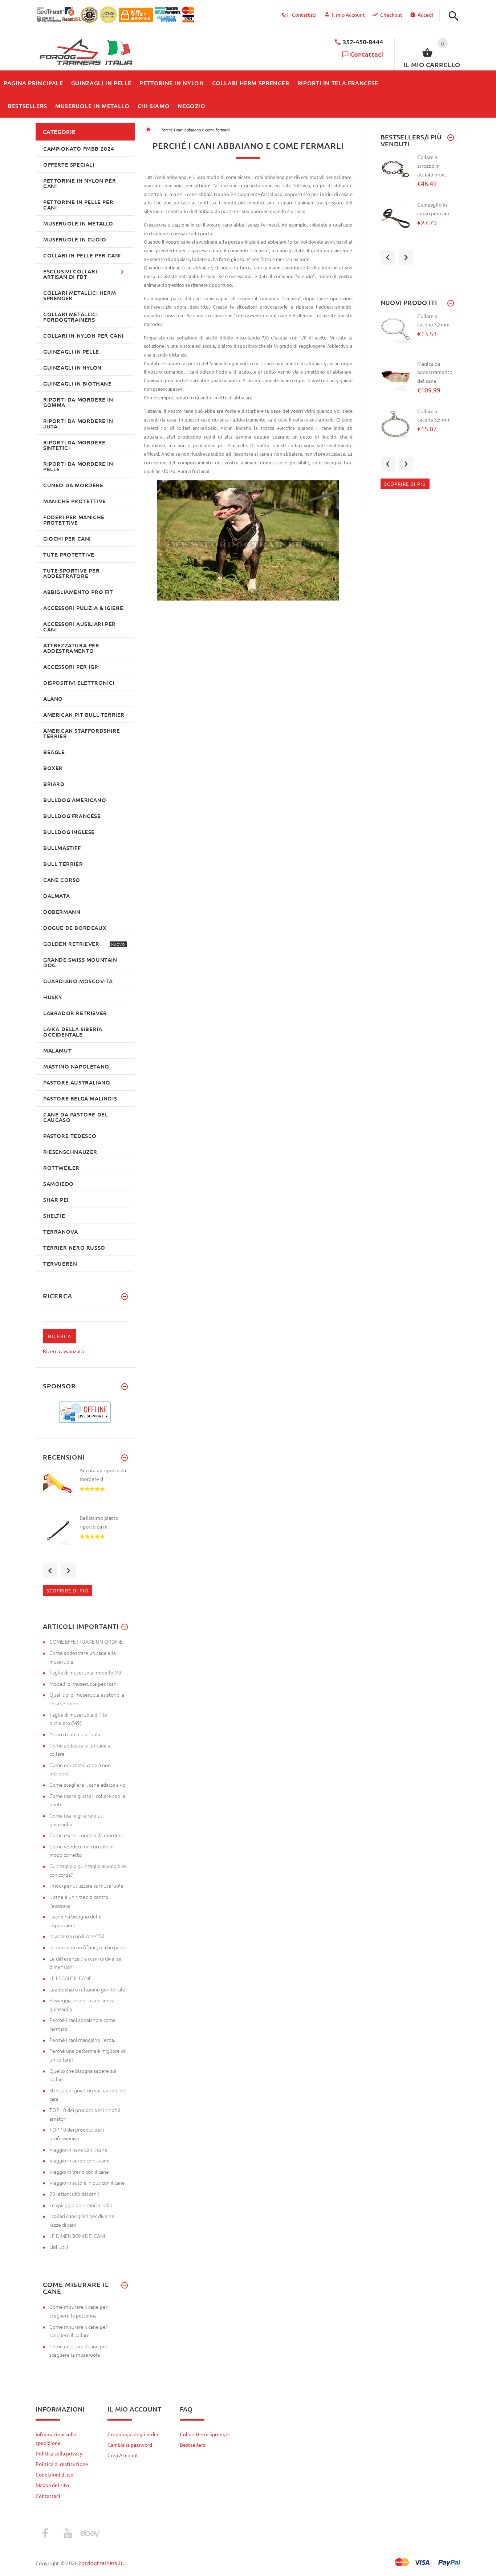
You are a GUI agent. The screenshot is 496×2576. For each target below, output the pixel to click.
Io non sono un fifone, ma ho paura (88, 1947)
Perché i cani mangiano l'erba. (82, 2040)
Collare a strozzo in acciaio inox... (432, 165)
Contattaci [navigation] (304, 15)
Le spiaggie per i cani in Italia (81, 2205)
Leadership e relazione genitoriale (87, 1989)
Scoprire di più (67, 1590)
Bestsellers (192, 2445)
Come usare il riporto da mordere (86, 1835)
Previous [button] (50, 1571)
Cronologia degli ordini (134, 2434)
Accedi (425, 15)
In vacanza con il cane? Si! (77, 1936)
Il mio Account (348, 15)
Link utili (59, 2247)
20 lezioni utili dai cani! (74, 2194)
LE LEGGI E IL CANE (71, 1978)
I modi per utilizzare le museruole (86, 1885)
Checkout (391, 15)
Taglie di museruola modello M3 (86, 1672)
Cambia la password (130, 2445)
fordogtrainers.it (101, 2563)
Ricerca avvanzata (63, 1351)
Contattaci (367, 54)
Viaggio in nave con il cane (78, 2149)
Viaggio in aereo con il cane (80, 2160)
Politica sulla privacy (59, 2453)
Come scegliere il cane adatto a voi (88, 1785)
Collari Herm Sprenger (205, 2434)
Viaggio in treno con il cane (79, 2172)
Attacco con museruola (75, 1734)
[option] (85, 1490)
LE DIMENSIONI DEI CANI (77, 2236)
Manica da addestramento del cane (435, 372)
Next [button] (68, 1571)
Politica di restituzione (62, 2464)
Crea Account (123, 2455)
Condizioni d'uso (54, 2474)
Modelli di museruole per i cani (84, 1684)
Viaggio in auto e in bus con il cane (87, 2182)
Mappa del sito (52, 2485)
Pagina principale (149, 130)
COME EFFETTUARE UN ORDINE (86, 1641)
